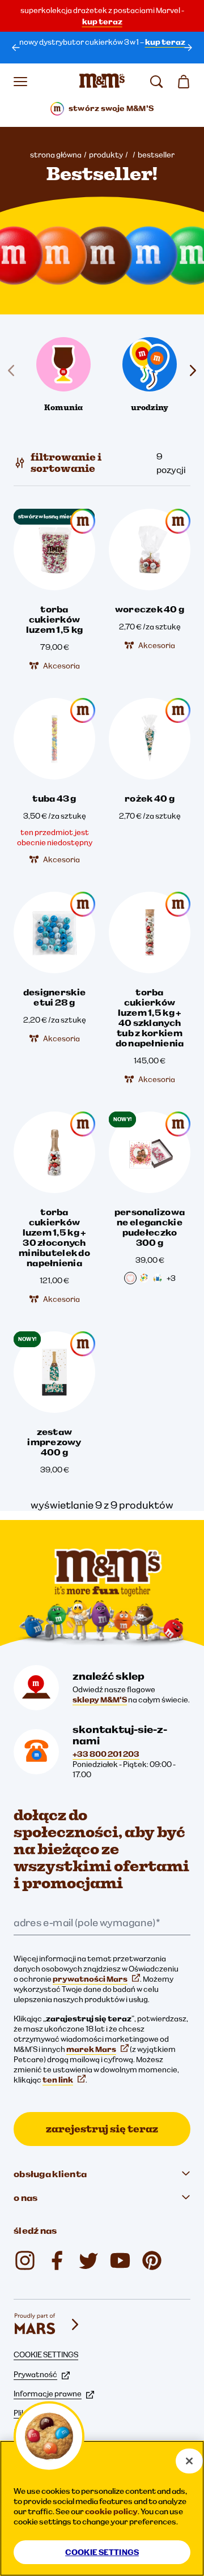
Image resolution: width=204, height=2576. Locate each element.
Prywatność (35, 2374)
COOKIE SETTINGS (46, 2354)
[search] (156, 82)
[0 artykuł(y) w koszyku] (184, 82)
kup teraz (102, 22)
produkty (106, 155)
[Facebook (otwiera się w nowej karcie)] (57, 2260)
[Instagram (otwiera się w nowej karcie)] (25, 2260)
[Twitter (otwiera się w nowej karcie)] (88, 2260)
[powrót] (16, 48)
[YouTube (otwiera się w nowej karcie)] (120, 2260)
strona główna (56, 155)
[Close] (189, 2461)
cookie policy (111, 2511)
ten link (58, 2080)
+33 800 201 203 (106, 1754)
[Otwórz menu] (20, 82)
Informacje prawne (48, 2394)
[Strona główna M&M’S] (102, 82)
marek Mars (91, 2049)
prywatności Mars (90, 1979)
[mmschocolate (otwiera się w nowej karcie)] (152, 2260)
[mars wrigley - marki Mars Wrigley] (48, 2324)
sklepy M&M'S (100, 1700)
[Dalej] (188, 48)
